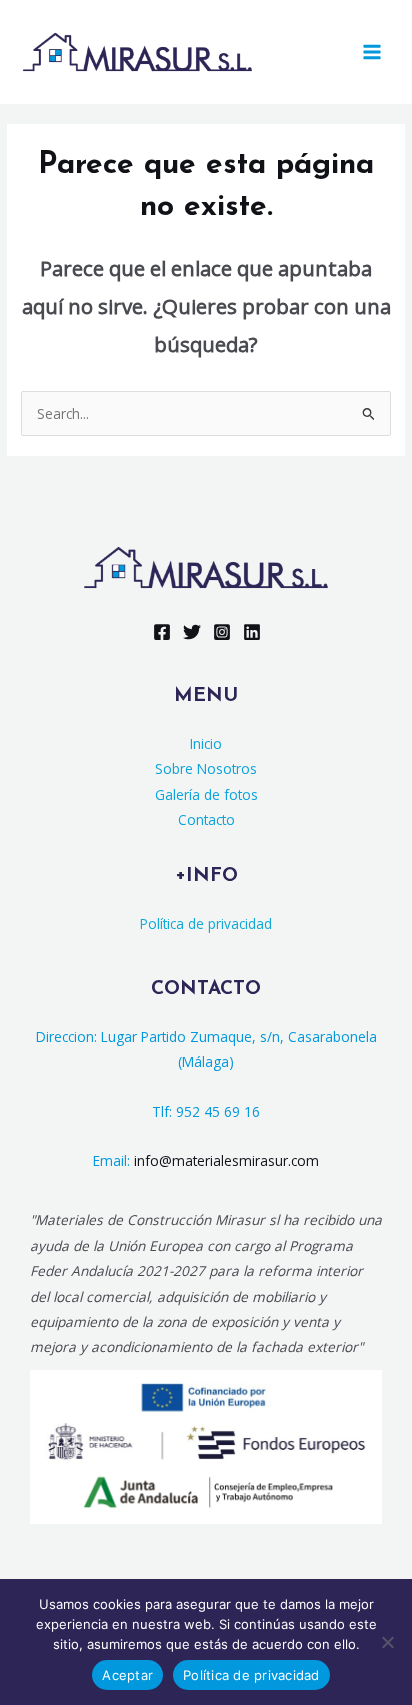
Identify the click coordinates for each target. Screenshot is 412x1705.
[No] (387, 1642)
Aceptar (127, 1675)
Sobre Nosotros (206, 768)
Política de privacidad (206, 923)
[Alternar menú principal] (372, 52)
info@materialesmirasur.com (226, 1160)
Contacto (206, 819)
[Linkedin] (252, 632)
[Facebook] (162, 632)
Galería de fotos (206, 794)
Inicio (206, 743)
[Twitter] (192, 632)
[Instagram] (222, 632)
